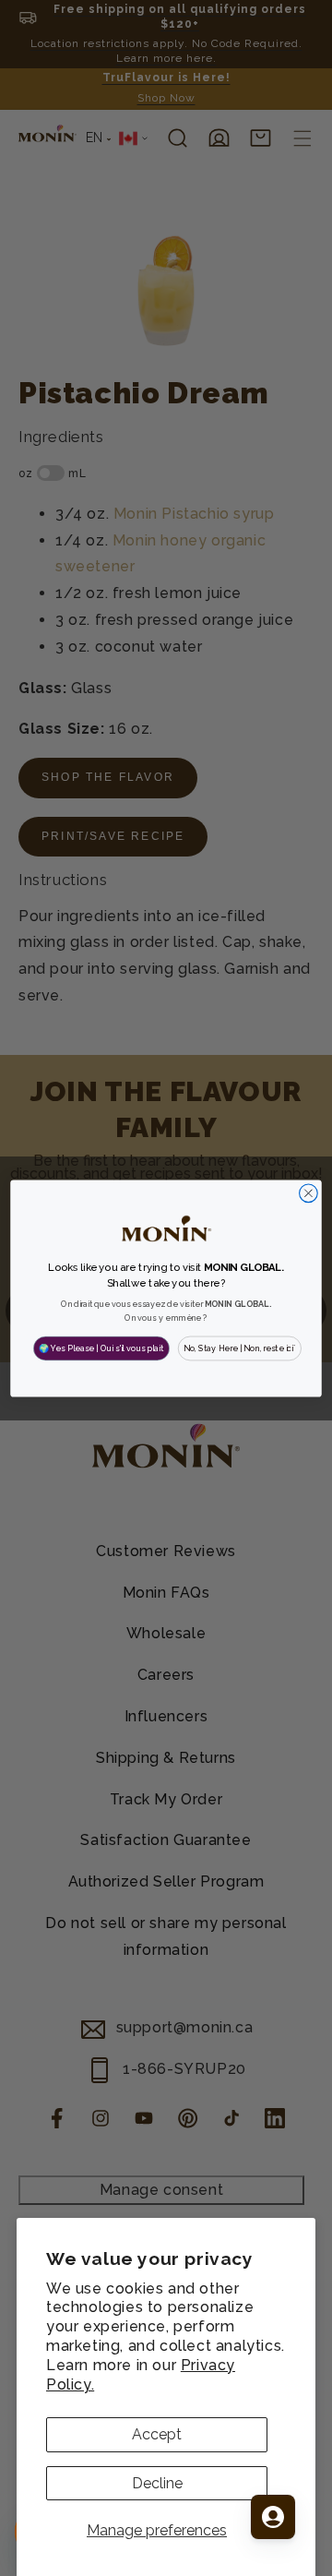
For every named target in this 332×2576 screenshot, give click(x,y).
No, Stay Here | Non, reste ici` (240, 1348)
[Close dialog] (309, 1192)
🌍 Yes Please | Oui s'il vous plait (101, 1348)
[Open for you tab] (273, 2517)
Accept (157, 2434)
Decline (157, 2483)
